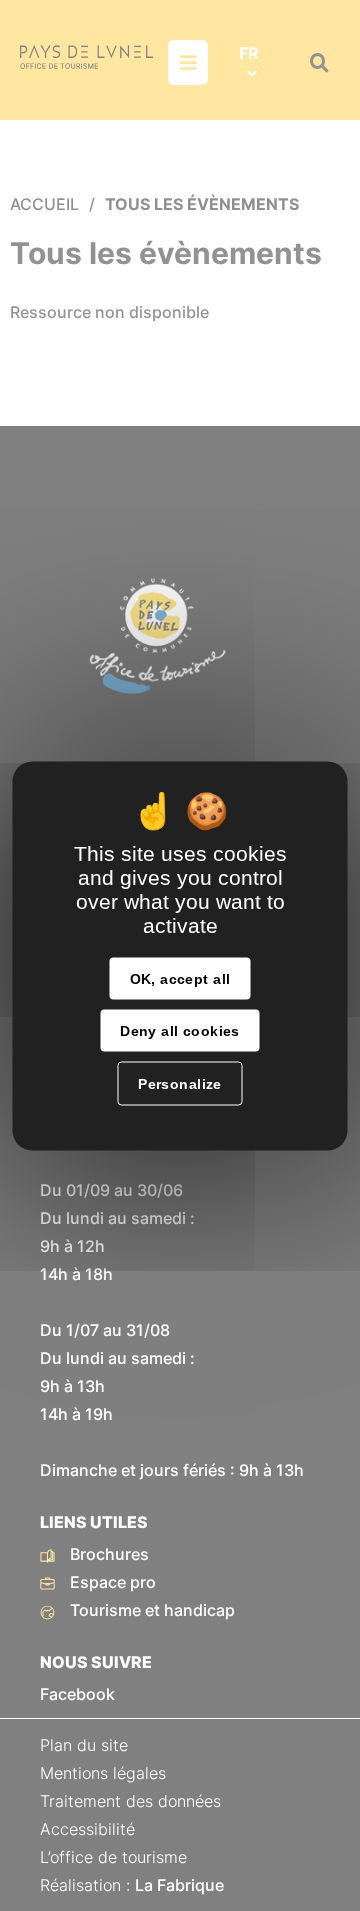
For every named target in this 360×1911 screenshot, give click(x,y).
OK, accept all (180, 978)
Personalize (180, 1083)
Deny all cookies (180, 1030)
